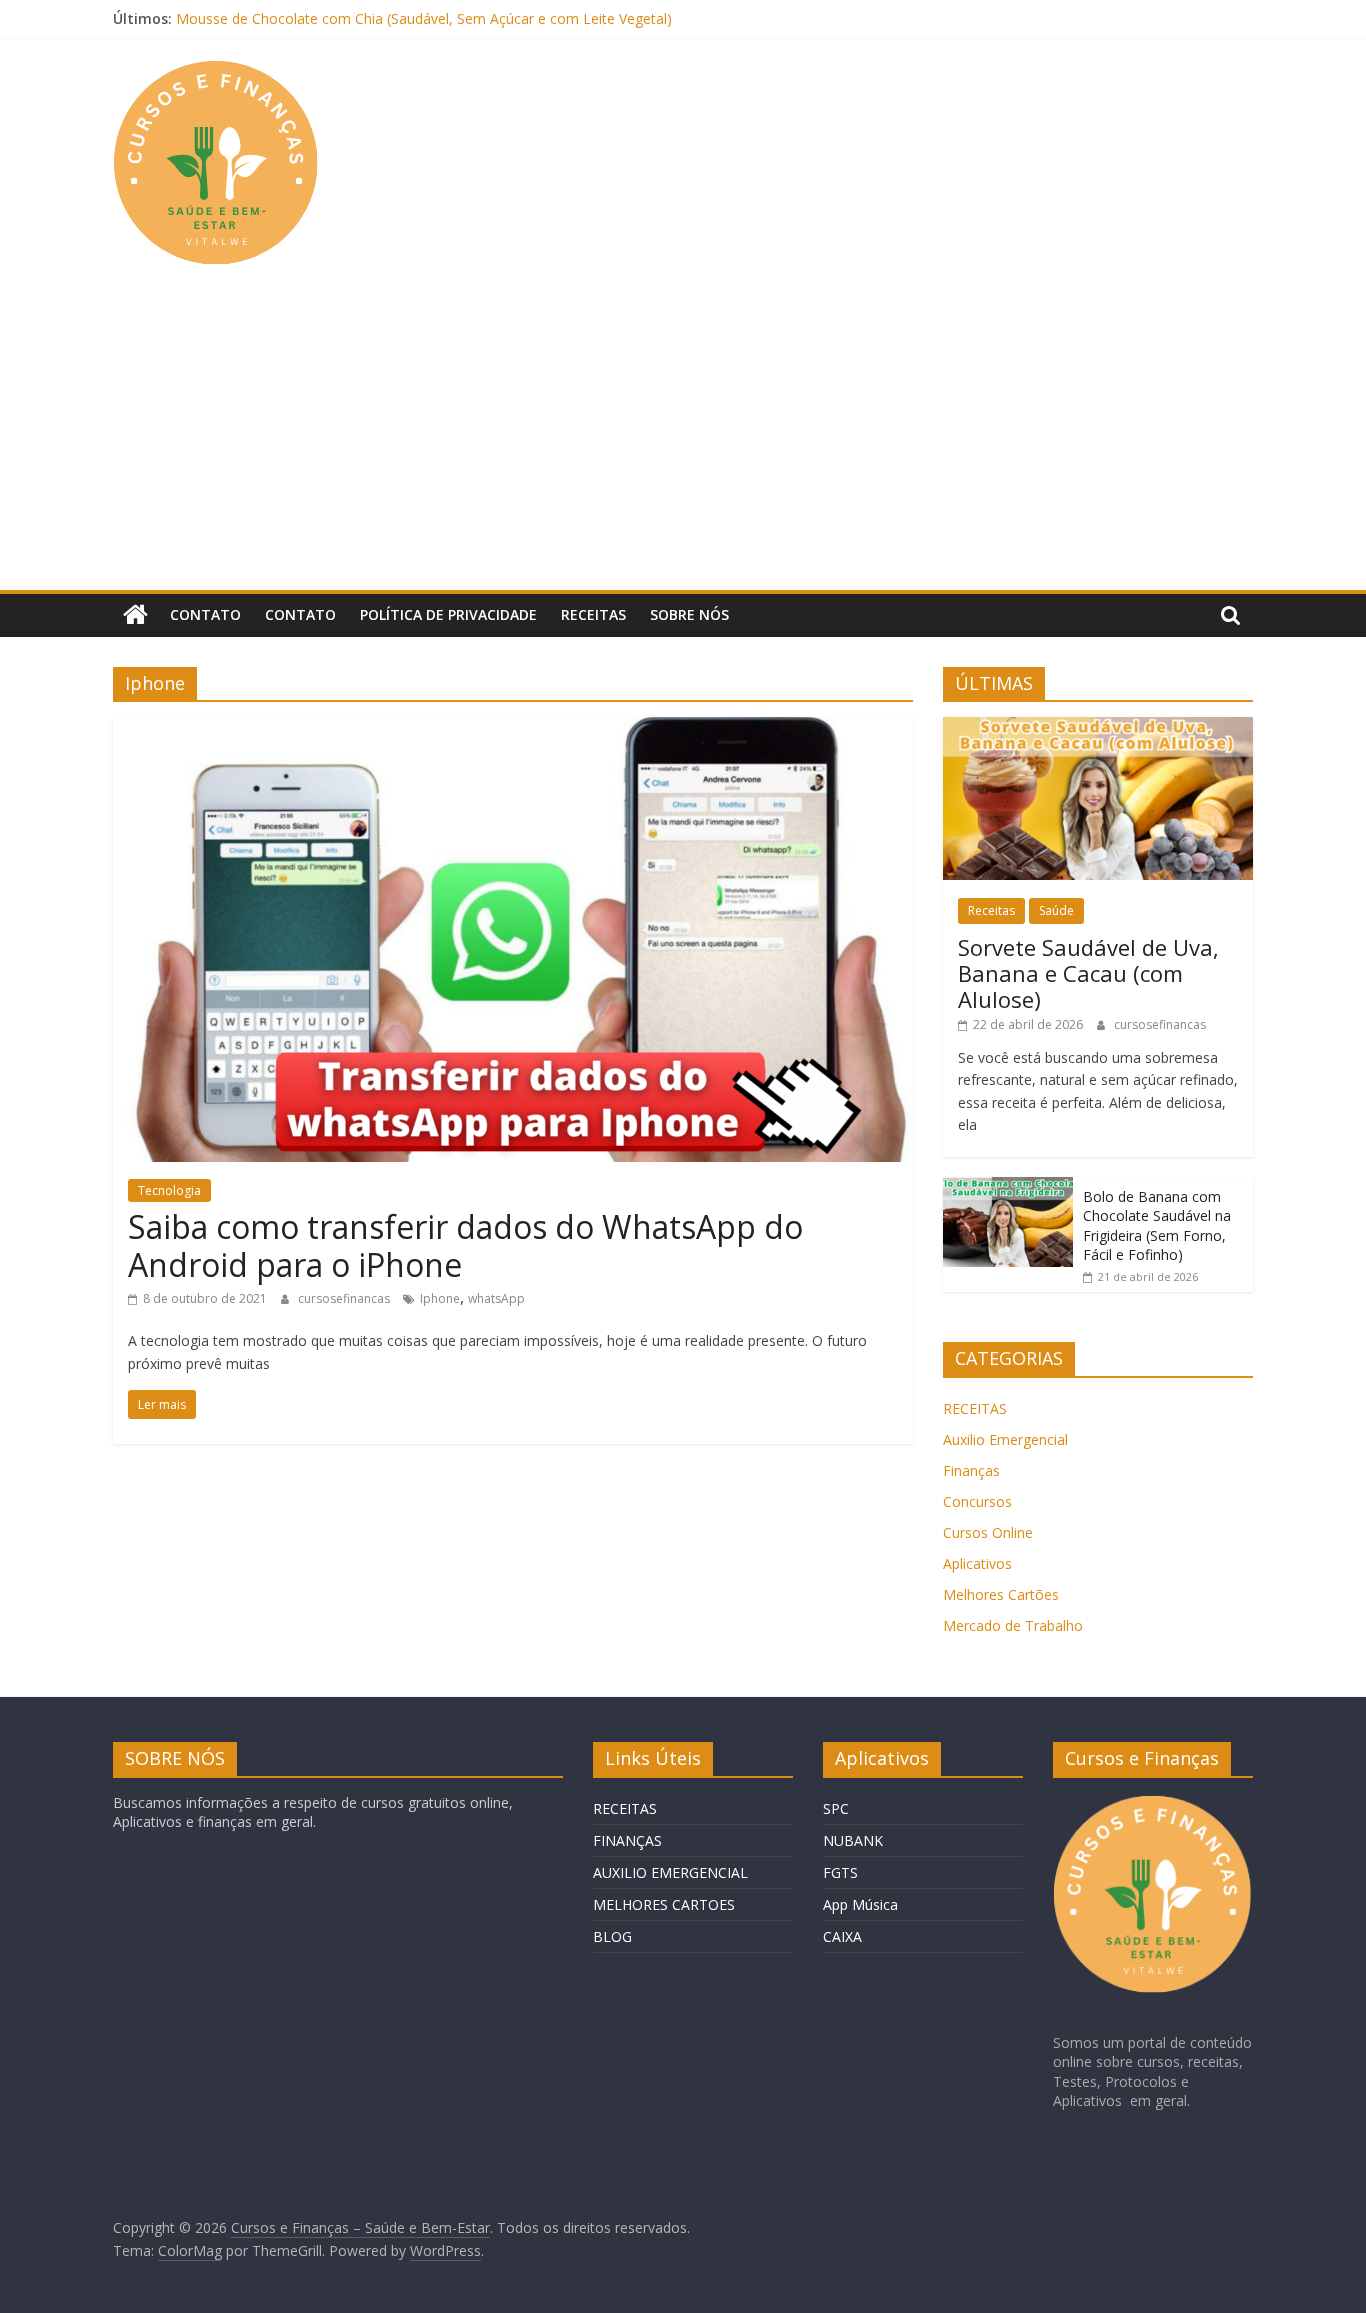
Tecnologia (169, 1190)
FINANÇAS (627, 1840)
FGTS (840, 1872)
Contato (205, 614)
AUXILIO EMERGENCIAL (670, 1872)
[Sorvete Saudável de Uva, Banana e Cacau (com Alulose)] (1098, 727)
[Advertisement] (683, 440)
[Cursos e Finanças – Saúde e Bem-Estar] (135, 615)
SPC (836, 1808)
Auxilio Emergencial (1005, 1439)
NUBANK (853, 1840)
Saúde (1056, 910)
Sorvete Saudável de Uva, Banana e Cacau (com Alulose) (1088, 973)
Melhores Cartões (1001, 1594)
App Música (860, 1904)
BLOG (612, 1936)
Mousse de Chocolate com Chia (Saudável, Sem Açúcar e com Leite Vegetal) (424, 18)
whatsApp (496, 1298)
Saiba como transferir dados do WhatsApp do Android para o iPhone (465, 1245)
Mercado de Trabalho (1013, 1625)
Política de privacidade (448, 614)
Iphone (440, 1298)
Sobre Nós (689, 614)
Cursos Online (988, 1532)
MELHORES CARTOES (664, 1904)
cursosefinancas (345, 1298)
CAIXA (842, 1936)
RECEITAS (975, 1408)
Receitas (593, 614)
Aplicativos (977, 1563)
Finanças (971, 1470)
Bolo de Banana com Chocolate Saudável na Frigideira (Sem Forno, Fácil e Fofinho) (1157, 1226)
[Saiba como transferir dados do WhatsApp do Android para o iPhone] (513, 729)
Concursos (977, 1501)
